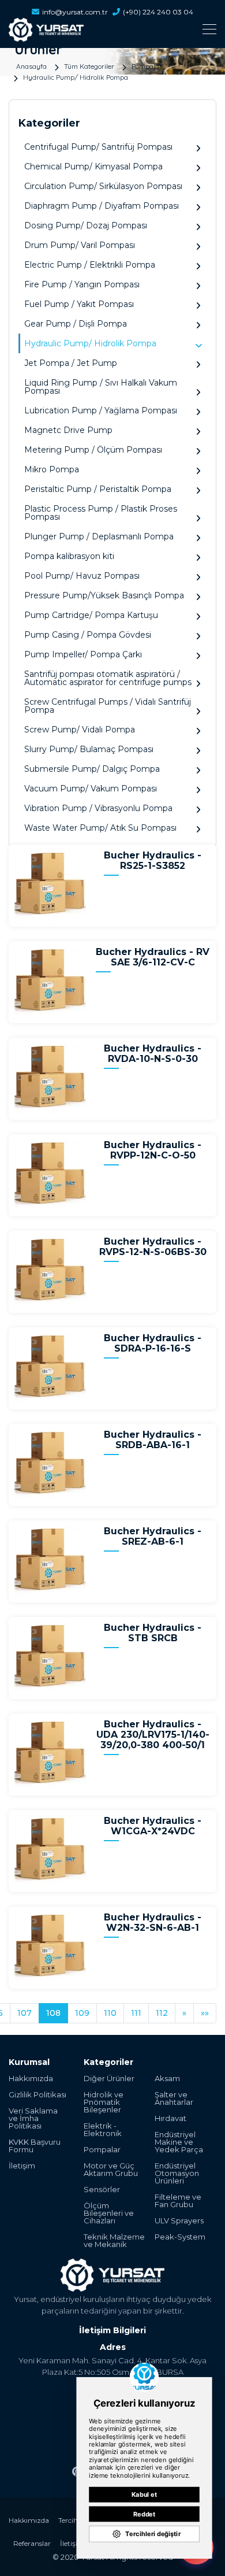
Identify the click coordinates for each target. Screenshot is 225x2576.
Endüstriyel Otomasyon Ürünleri (177, 2173)
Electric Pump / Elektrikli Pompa (90, 265)
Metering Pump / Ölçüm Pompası (93, 450)
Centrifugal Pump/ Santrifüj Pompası (98, 147)
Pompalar (147, 66)
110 (110, 2013)
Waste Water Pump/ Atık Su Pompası (100, 828)
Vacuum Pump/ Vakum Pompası (91, 789)
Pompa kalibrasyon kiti (69, 556)
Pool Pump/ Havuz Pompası (82, 576)
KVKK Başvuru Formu (35, 2146)
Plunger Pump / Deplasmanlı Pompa (99, 536)
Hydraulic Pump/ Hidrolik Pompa (76, 77)
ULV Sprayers (179, 2221)
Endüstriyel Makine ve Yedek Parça (179, 2142)
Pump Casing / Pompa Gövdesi (88, 635)
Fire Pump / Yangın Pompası (82, 284)
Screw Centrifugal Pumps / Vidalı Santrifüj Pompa (108, 706)
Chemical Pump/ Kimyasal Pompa (93, 166)
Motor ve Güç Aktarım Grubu (111, 2170)
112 (162, 2013)
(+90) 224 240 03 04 (158, 12)
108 (53, 2013)
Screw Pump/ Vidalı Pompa (80, 730)
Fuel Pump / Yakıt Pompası (79, 304)
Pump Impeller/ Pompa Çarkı (83, 654)
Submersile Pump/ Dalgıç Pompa (92, 769)
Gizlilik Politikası (37, 2095)
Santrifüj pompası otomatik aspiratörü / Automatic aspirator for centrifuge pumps (108, 678)
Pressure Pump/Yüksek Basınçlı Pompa (104, 595)
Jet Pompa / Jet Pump (71, 363)
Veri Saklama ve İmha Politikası (33, 2118)
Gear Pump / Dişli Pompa (76, 324)
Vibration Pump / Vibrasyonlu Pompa (98, 808)
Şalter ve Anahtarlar (174, 2098)
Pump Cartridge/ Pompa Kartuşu (91, 615)
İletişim (22, 2166)
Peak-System (180, 2237)
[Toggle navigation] (112, 29)
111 (136, 2013)
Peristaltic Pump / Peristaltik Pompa (98, 489)
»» (205, 2013)
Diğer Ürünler (109, 2079)
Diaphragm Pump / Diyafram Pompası (102, 206)
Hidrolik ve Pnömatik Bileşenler (104, 2102)
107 (25, 2013)
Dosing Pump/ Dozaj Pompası (86, 225)
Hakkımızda (31, 2079)
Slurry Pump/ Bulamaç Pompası (89, 749)
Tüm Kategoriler (89, 66)
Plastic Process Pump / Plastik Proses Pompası (101, 513)
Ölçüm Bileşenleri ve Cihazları (109, 2213)
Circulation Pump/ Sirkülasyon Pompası (103, 186)
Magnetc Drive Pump (68, 430)
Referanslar (32, 2543)
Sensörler (102, 2190)
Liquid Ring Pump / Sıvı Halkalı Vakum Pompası (101, 387)
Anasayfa (31, 66)
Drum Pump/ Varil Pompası (80, 245)
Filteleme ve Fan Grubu (178, 2201)
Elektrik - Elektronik (103, 2130)
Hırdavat (170, 2118)
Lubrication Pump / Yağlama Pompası (101, 410)
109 (82, 2013)
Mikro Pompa (52, 469)
